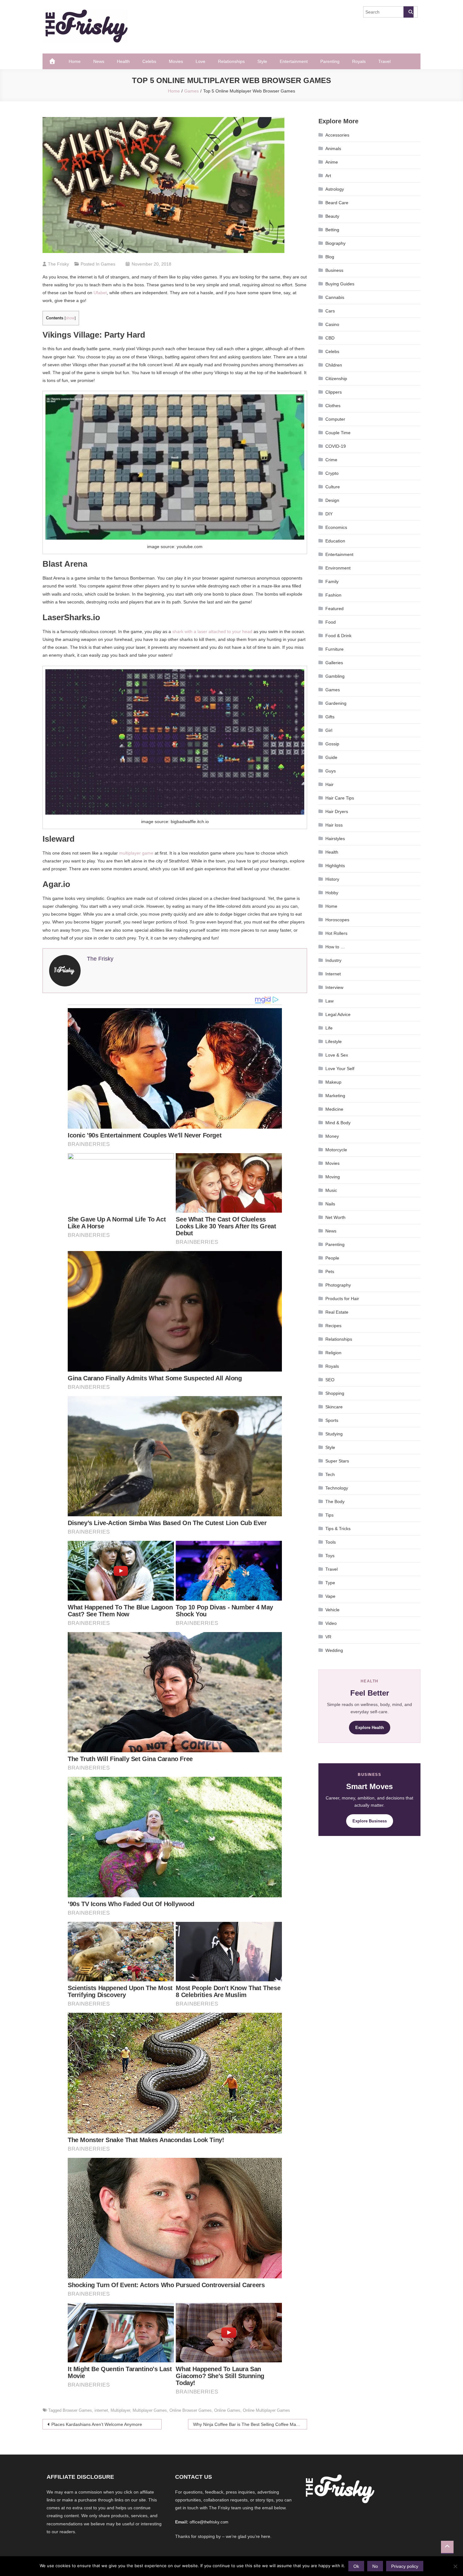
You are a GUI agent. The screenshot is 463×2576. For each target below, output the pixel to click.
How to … (335, 947)
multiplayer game (136, 853)
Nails (330, 1204)
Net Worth (335, 1217)
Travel (384, 61)
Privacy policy (405, 2566)
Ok (356, 2566)
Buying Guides (340, 284)
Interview (334, 987)
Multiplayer (120, 2410)
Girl (329, 730)
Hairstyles (335, 839)
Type (330, 1583)
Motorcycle (336, 1150)
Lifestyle (334, 1041)
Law (329, 1001)
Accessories (337, 135)
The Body (335, 1501)
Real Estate (337, 1312)
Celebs (149, 61)
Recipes (333, 1326)
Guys (331, 771)
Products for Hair (342, 1299)
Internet (333, 974)
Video (331, 1623)
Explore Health (370, 1728)
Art (328, 176)
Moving (333, 1177)
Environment (338, 568)
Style (262, 61)
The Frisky (58, 264)
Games (108, 264)
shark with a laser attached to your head (212, 631)
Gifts (330, 717)
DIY (329, 514)
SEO (330, 1380)
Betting (332, 230)
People (332, 1258)
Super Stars (337, 1461)
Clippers (334, 392)
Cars (330, 311)
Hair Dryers (337, 811)
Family (332, 581)
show (70, 318)
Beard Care (337, 203)
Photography (338, 1285)
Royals (359, 61)
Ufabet (100, 293)
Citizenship (336, 379)
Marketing (335, 1096)
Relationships (231, 61)
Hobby (332, 893)
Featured (334, 609)
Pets (330, 1271)
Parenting (330, 61)
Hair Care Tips (340, 798)
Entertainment (294, 61)
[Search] (409, 12)
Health (123, 61)
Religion (333, 1353)
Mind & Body (338, 1123)
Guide (331, 757)
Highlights (335, 866)
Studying (334, 1434)
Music (331, 1190)
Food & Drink (338, 636)
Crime (331, 460)
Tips (329, 1515)
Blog (330, 257)
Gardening (336, 703)
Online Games (227, 2410)
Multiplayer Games (150, 2410)
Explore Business (370, 1821)
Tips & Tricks (338, 1529)
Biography (335, 243)
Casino (332, 324)
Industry (333, 960)
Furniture (334, 649)
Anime (332, 162)
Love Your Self (340, 1069)
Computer (335, 419)
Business (334, 270)
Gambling (335, 676)
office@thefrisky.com (209, 2522)
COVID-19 (336, 446)
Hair (329, 784)
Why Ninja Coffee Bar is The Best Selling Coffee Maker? (249, 2424)
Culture (333, 487)
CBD (330, 338)
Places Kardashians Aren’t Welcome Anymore (97, 2424)
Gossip (332, 744)
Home (75, 61)
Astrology (335, 189)
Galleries (334, 663)
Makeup (333, 1082)
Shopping (335, 1393)
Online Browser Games (191, 2410)
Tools (331, 1542)
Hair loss (334, 825)
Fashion (333, 595)
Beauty (332, 216)
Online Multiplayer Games (266, 2410)
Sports (332, 1420)
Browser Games (77, 2410)
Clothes (333, 406)
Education (335, 541)
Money (332, 1136)
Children (334, 365)
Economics (336, 527)
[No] (455, 2566)
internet (101, 2410)
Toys (330, 1556)
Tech (330, 1474)
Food (331, 622)
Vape (330, 1596)
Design (332, 500)
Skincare (334, 1407)
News (99, 61)
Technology (337, 1488)
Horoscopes (337, 920)
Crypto (332, 473)
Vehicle (332, 1610)
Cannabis (335, 297)
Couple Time (338, 433)
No (375, 2566)
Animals (333, 149)
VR (328, 1637)
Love (200, 61)
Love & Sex (337, 1055)
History (332, 879)
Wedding (334, 1650)
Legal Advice (338, 1014)
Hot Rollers (336, 933)
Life (329, 1028)
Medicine (334, 1109)
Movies (176, 61)
